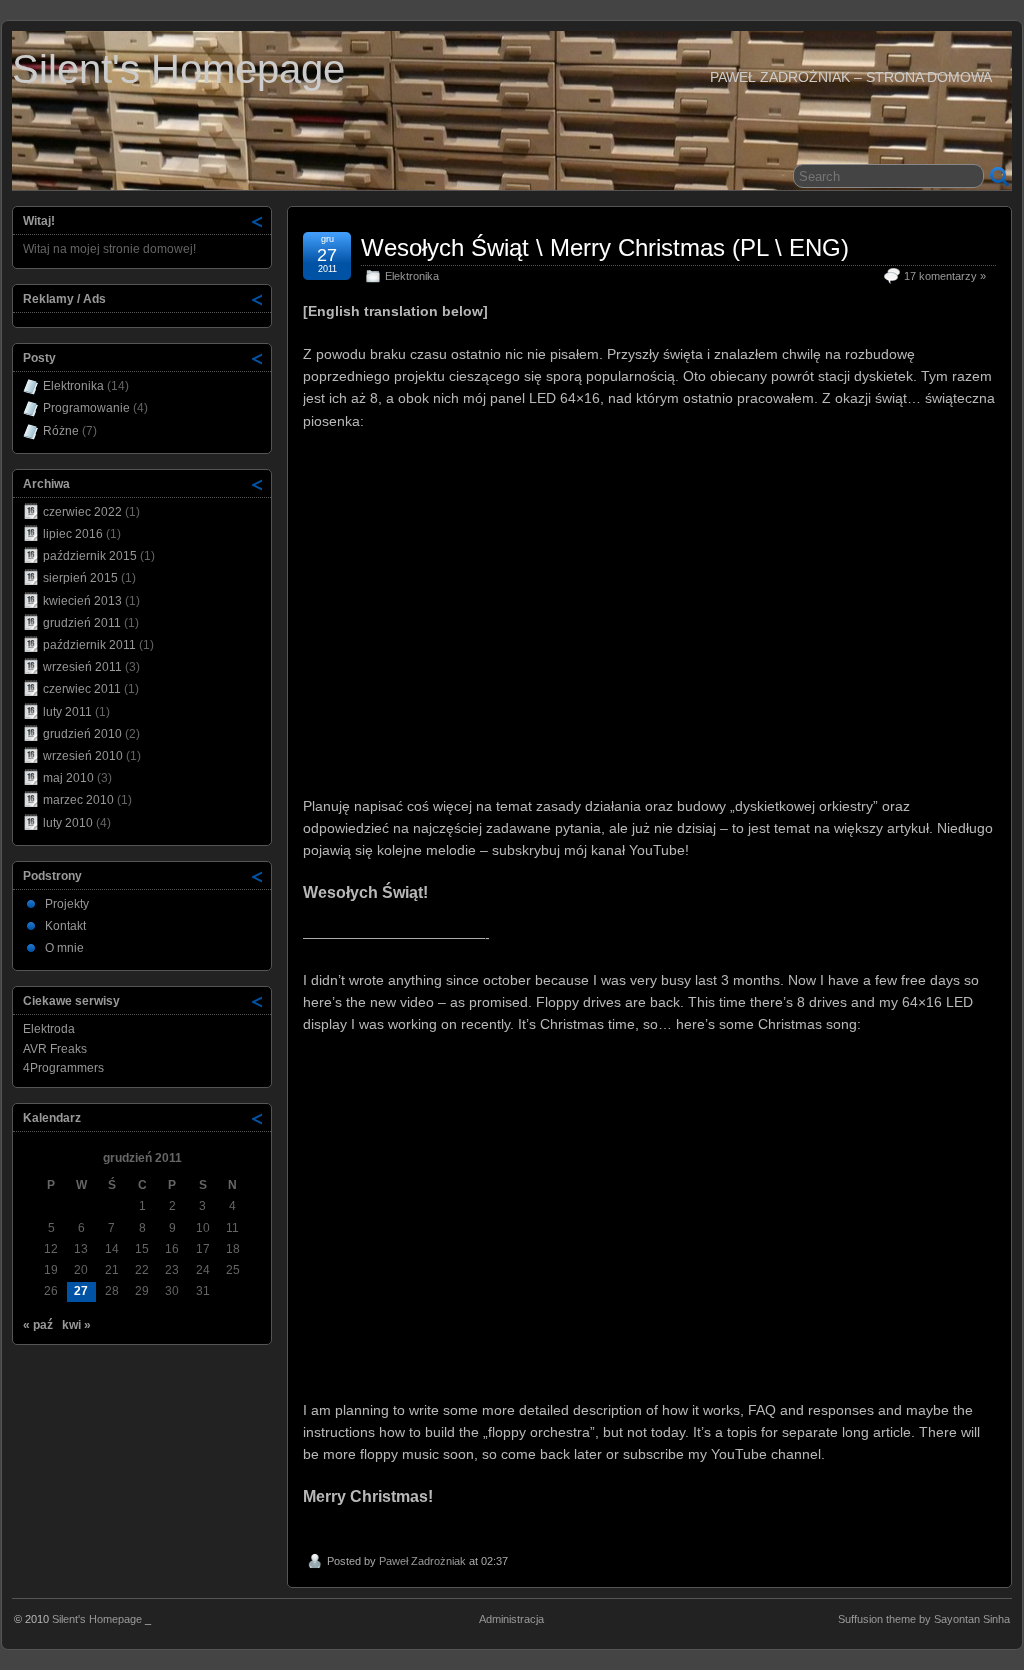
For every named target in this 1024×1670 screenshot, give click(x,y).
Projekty (67, 904)
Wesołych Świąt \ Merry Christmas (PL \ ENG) (605, 247)
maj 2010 (68, 778)
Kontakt (65, 926)
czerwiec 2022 (82, 512)
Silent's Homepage (178, 69)
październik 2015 (90, 556)
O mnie (64, 948)
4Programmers (63, 1068)
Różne (61, 431)
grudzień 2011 (82, 623)
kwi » (76, 1325)
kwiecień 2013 (82, 601)
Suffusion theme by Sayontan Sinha (924, 1619)
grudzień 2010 (82, 734)
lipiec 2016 (73, 534)
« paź (38, 1325)
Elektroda (49, 1029)
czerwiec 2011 (82, 689)
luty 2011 (67, 712)
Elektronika (412, 276)
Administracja (511, 1619)
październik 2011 (89, 645)
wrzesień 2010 (83, 756)
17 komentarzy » (945, 276)
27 (81, 1291)
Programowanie (86, 408)
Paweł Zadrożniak (422, 1561)
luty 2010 (68, 823)
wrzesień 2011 (82, 667)
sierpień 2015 (80, 578)
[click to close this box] (258, 221)
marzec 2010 (78, 800)
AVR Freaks (55, 1049)
